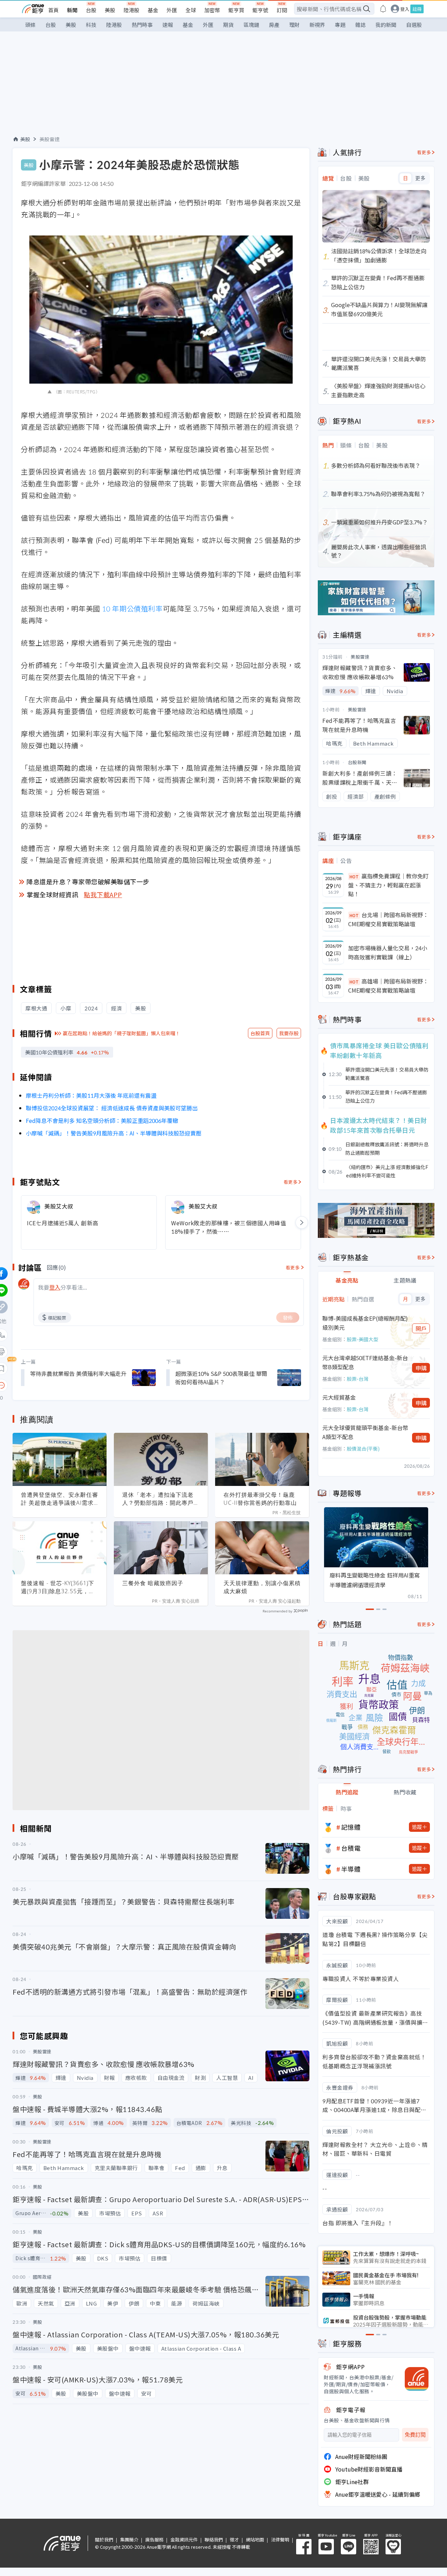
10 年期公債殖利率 (132, 608)
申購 (421, 1368)
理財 (294, 25)
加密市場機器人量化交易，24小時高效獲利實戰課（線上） (388, 952)
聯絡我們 (214, 2539)
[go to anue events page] (383, 9)
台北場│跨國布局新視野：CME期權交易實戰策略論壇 (388, 919)
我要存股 (289, 1033)
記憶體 (351, 1827)
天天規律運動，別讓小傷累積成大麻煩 (262, 1587)
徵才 (234, 2539)
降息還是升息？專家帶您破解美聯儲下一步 (88, 881)
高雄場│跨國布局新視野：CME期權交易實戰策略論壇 (388, 986)
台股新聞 (357, 762)
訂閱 (282, 10)
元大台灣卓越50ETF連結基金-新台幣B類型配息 (365, 1362)
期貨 (228, 25)
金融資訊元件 (184, 2539)
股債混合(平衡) (363, 1449)
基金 (153, 10)
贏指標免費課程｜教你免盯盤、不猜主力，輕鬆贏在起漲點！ (388, 885)
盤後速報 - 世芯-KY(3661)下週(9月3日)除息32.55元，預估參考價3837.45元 (58, 1587)
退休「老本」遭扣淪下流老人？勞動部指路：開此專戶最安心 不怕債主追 (161, 1499)
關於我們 (104, 2539)
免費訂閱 (415, 2435)
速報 (168, 25)
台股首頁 (260, 1033)
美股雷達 (50, 139)
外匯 (172, 10)
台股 (91, 10)
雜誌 (360, 25)
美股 (110, 10)
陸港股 (131, 10)
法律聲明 (280, 2539)
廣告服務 (154, 2539)
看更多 (291, 1182)
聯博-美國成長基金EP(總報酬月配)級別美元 (365, 1323)
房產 (274, 25)
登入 (405, 9)
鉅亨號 (260, 10)
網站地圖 (255, 2539)
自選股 (414, 25)
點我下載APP (103, 894)
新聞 (72, 10)
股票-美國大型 (362, 1339)
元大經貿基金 (339, 1397)
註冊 (417, 9)
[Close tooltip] (60, 1385)
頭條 (30, 25)
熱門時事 (142, 25)
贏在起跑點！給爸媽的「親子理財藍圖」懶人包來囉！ (122, 1033)
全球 (191, 10)
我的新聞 (386, 25)
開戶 (421, 1328)
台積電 (351, 1848)
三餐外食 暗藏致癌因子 (153, 1583)
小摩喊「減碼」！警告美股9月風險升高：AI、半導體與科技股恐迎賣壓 (114, 1133)
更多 (420, 178)
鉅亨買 (236, 10)
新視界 (317, 25)
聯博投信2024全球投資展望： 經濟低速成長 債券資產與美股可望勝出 (112, 1108)
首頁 (53, 10)
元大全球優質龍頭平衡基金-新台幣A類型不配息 (365, 1432)
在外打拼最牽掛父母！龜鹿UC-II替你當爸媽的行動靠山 (260, 1499)
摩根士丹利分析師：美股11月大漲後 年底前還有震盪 (91, 1095)
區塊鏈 (251, 25)
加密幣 (212, 10)
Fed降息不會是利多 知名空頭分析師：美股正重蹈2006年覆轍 (102, 1120)
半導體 (351, 1869)
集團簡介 (129, 2539)
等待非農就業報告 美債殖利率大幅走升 (78, 1373)
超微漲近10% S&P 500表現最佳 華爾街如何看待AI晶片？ (221, 1378)
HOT (354, 876)
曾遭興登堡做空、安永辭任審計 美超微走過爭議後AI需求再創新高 (60, 1499)
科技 (91, 25)
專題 (340, 25)
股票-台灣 (358, 1379)
